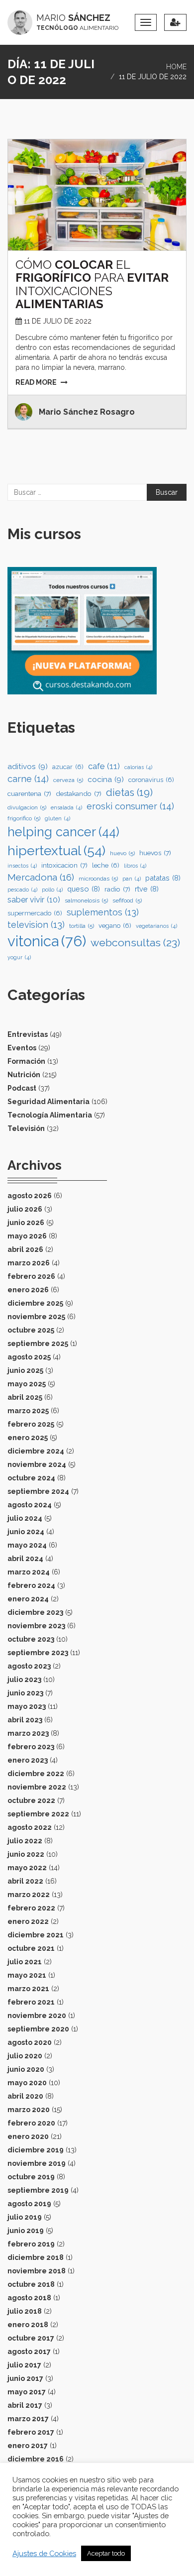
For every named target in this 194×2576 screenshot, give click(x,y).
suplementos (103, 912)
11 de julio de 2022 (58, 321)
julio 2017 (24, 2365)
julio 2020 (25, 2056)
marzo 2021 (28, 1989)
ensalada (66, 807)
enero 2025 (28, 1438)
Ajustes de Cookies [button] (44, 2553)
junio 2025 (25, 1370)
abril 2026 (25, 1249)
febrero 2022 (31, 1908)
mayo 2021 (27, 1975)
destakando (79, 793)
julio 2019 (25, 2217)
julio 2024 (25, 1518)
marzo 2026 (29, 1263)
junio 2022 (26, 1854)
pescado (22, 890)
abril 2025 (25, 1397)
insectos (22, 866)
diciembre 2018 (36, 2257)
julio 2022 (25, 1841)
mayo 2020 (27, 2083)
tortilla (82, 926)
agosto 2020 (30, 2042)
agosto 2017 (29, 2352)
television (36, 925)
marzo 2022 (29, 1895)
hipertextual (56, 850)
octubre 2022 (31, 1800)
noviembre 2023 (36, 1626)
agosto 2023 (29, 1666)
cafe (104, 766)
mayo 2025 (27, 1384)
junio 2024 (26, 1532)
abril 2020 (25, 2096)
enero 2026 (28, 1290)
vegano (115, 926)
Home (176, 67)
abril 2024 (25, 1559)
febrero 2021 (31, 2002)
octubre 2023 (31, 1639)
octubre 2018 (31, 2284)
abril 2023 (25, 1720)
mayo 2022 (27, 1868)
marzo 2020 (29, 2110)
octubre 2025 (31, 1330)
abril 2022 (25, 1881)
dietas (129, 792)
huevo (122, 853)
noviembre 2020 (37, 2016)
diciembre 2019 (36, 2150)
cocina (106, 780)
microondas (98, 879)
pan (132, 879)
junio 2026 (26, 1223)
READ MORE (36, 382)
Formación (26, 1061)
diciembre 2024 (36, 1451)
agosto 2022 (30, 1827)
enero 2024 (28, 1599)
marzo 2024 (29, 1572)
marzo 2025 (28, 1411)
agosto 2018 (29, 2298)
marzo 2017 (28, 2419)
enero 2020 (28, 2136)
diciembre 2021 (36, 1935)
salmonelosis (86, 900)
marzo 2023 (28, 1733)
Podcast (22, 1088)
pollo (52, 890)
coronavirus (151, 780)
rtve (147, 889)
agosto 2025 (29, 1357)
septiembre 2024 (38, 1491)
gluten (57, 818)
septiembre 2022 (38, 1814)
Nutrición (24, 1075)
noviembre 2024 (37, 1464)
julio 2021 (25, 1962)
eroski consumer (130, 806)
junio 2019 (26, 2231)
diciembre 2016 (36, 2459)
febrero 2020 (31, 2123)
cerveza (68, 780)
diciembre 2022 (36, 1774)
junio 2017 (25, 2378)
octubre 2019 (31, 2177)
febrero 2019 (31, 2244)
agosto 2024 (30, 1505)
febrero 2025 (31, 1424)
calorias (138, 767)
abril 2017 (25, 2405)
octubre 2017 (31, 2338)
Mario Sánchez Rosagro (87, 412)
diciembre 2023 (35, 1612)
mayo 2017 (27, 2392)
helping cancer (63, 832)
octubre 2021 (31, 1948)
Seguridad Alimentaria (48, 1102)
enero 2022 (28, 1921)
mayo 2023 (27, 1706)
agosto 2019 (29, 2204)
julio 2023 (24, 1680)
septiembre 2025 (38, 1344)
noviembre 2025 (36, 1317)
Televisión (26, 1128)
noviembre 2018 (37, 2271)
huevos (155, 853)
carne (28, 779)
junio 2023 (25, 1693)
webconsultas (135, 943)
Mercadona (41, 877)
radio (117, 889)
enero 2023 (28, 1760)
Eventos (22, 1048)
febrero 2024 (31, 1585)
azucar (68, 767)
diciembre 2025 (35, 1303)
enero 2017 (28, 2446)
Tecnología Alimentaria (50, 1115)
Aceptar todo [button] (106, 2553)
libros (135, 866)
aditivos (28, 767)
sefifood (127, 900)
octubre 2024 (31, 1478)
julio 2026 (25, 1209)
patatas (163, 878)
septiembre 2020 (38, 2029)
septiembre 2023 (38, 1653)
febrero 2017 (31, 2432)
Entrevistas (28, 1034)
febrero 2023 (31, 1747)
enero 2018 (28, 2325)
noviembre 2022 (37, 1787)
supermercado (35, 913)
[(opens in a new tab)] (97, 195)
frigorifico (24, 818)
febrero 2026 (31, 1276)
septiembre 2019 (38, 2190)
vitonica (47, 941)
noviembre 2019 (37, 2163)
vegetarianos (156, 926)
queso (84, 889)
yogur (19, 957)
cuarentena (29, 793)
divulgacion (27, 807)
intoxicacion (64, 865)
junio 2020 (26, 2069)
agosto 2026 (30, 1196)
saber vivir (34, 900)
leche (106, 865)
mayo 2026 (27, 1236)
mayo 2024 (27, 1545)
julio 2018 (25, 2311)
